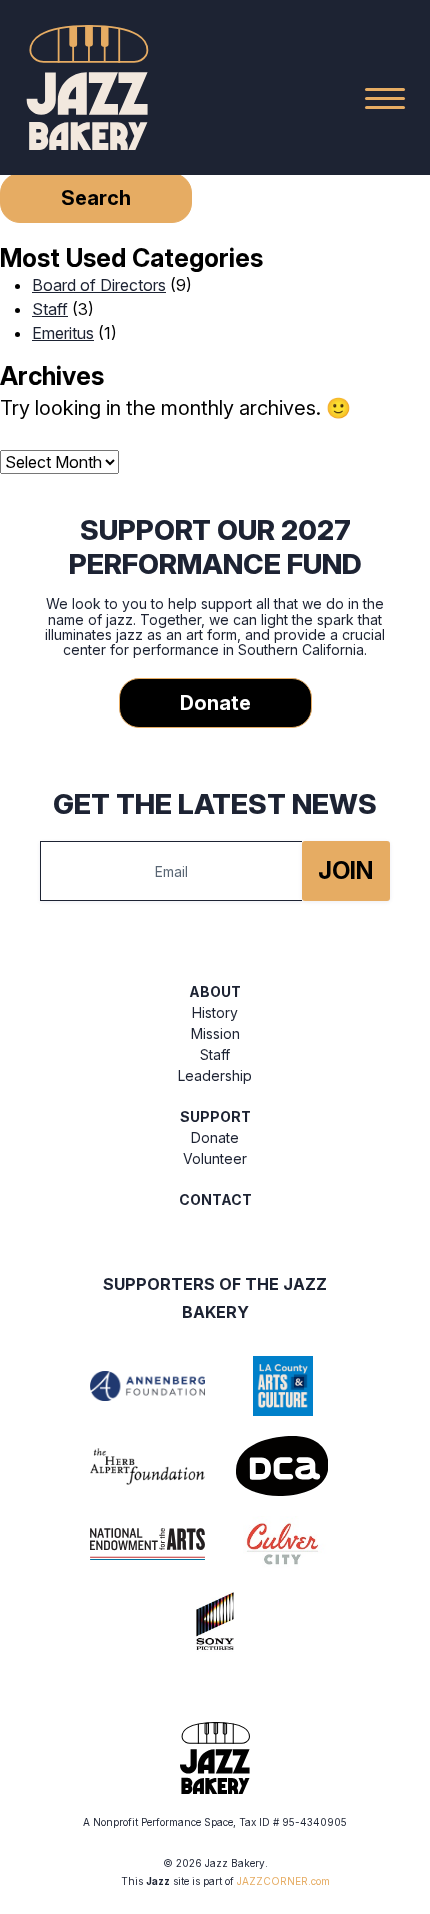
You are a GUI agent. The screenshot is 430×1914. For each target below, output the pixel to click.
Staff (50, 309)
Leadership (215, 1075)
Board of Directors (99, 285)
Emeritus (63, 333)
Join (345, 870)
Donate (215, 703)
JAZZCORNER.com (283, 1881)
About (215, 991)
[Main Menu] (385, 98)
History (215, 1012)
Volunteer (215, 1158)
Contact (215, 1199)
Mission (215, 1033)
